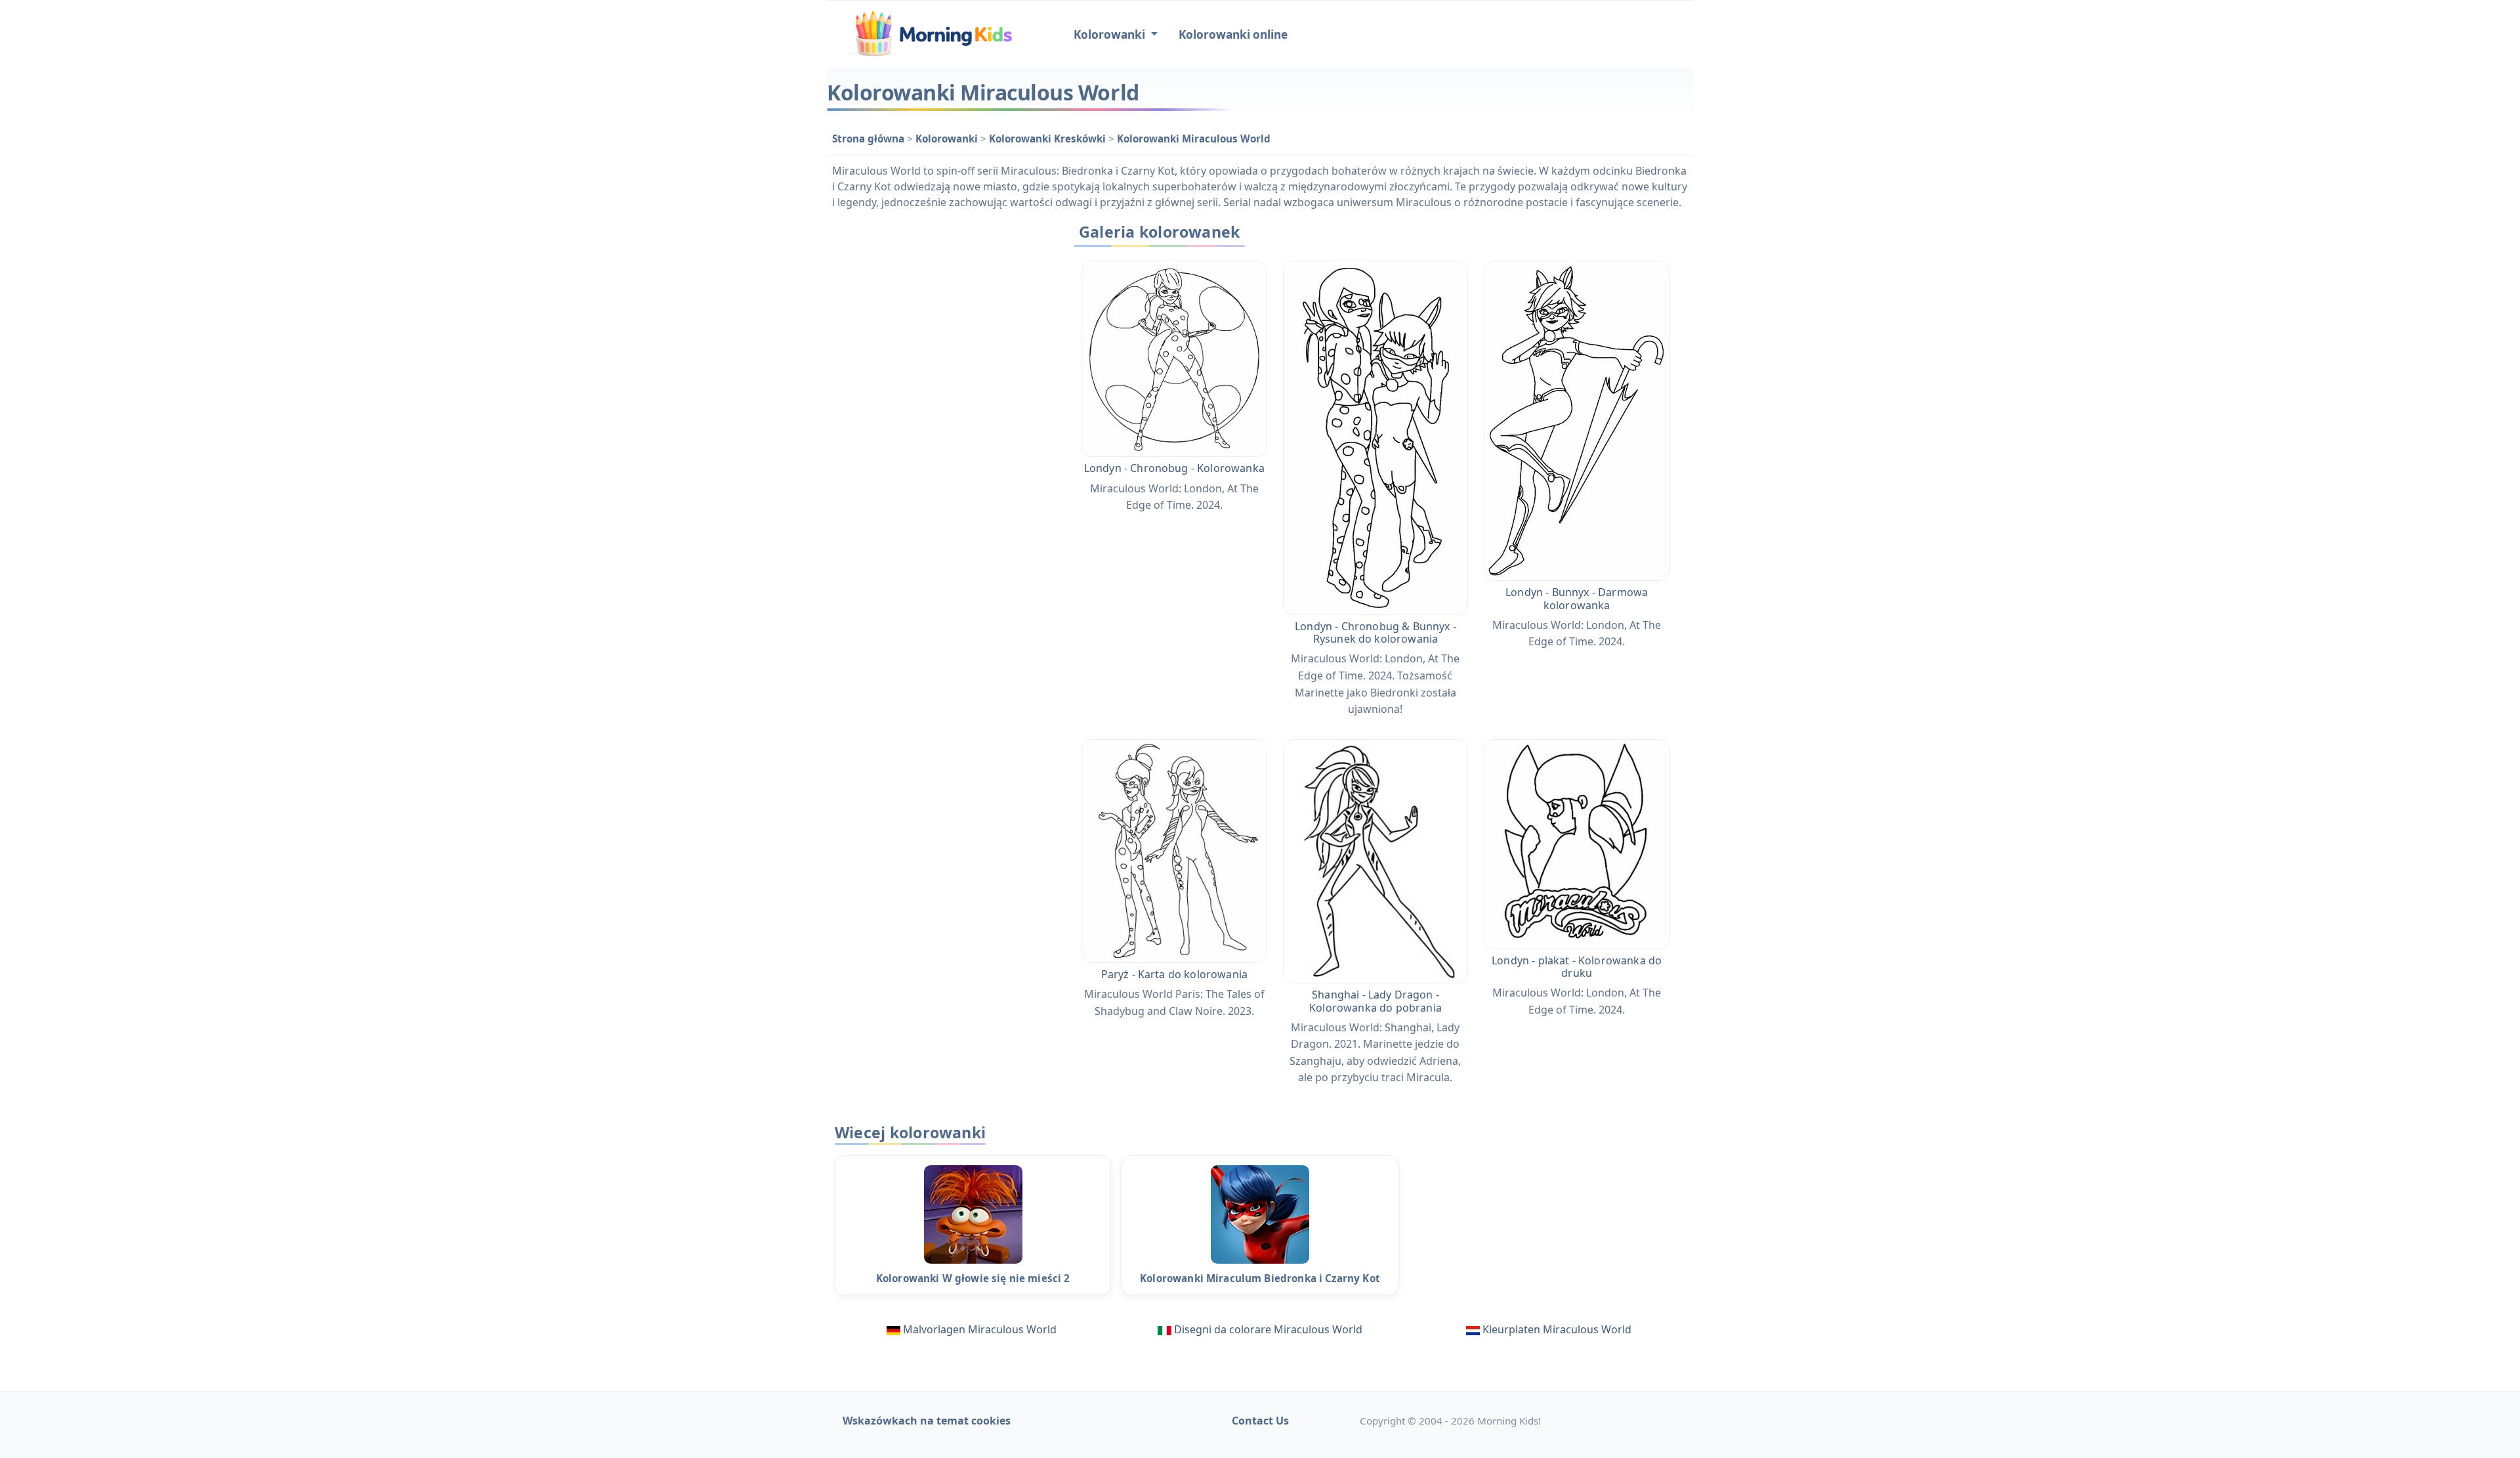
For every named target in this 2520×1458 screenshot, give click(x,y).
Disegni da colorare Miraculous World (1268, 1329)
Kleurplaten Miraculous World (1557, 1329)
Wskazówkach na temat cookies (927, 1421)
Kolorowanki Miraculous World (1194, 139)
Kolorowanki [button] (1111, 34)
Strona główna (870, 139)
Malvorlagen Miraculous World (980, 1329)
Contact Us (1260, 1421)
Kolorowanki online (1233, 34)
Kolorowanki (948, 139)
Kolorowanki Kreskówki (1049, 139)
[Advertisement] (940, 414)
